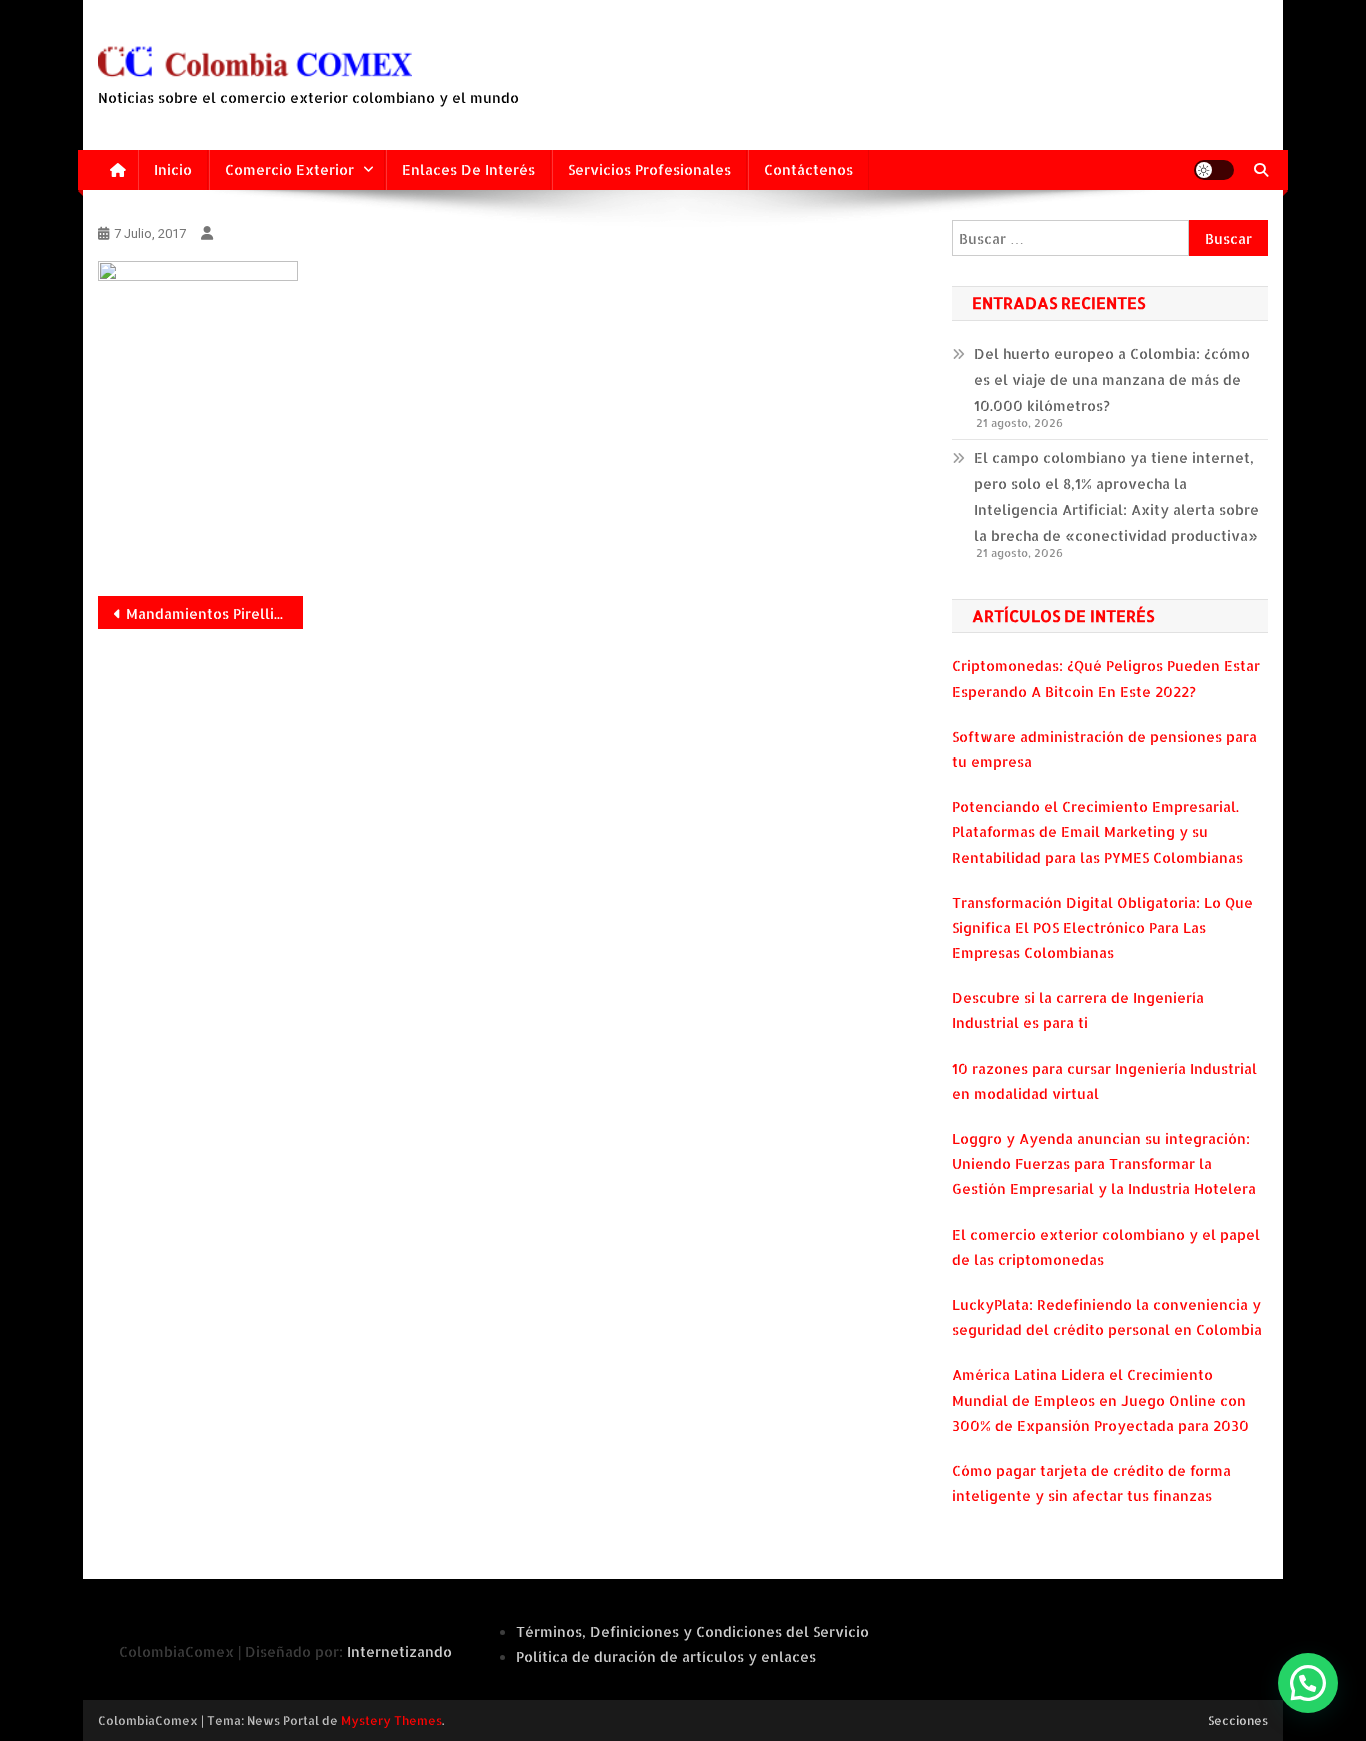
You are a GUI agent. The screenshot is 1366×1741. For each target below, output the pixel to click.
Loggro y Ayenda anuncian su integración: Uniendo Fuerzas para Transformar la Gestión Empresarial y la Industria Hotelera (1104, 1163)
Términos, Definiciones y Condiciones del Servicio (692, 1631)
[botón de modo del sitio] (1214, 170)
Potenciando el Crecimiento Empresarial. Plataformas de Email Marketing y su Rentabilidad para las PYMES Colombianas (1097, 831)
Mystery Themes (391, 1720)
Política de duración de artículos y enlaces (666, 1656)
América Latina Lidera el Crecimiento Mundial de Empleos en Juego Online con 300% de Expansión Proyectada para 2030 (1100, 1399)
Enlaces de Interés (468, 169)
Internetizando (399, 1651)
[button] (1308, 1683)
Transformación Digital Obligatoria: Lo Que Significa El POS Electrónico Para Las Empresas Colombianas (1102, 927)
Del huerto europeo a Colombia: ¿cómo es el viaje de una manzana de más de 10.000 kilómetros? (1112, 379)
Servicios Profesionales (649, 169)
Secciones (1238, 1720)
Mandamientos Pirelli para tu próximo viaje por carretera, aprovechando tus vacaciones (214, 613)
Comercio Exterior (289, 169)
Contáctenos (808, 169)
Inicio (173, 169)
